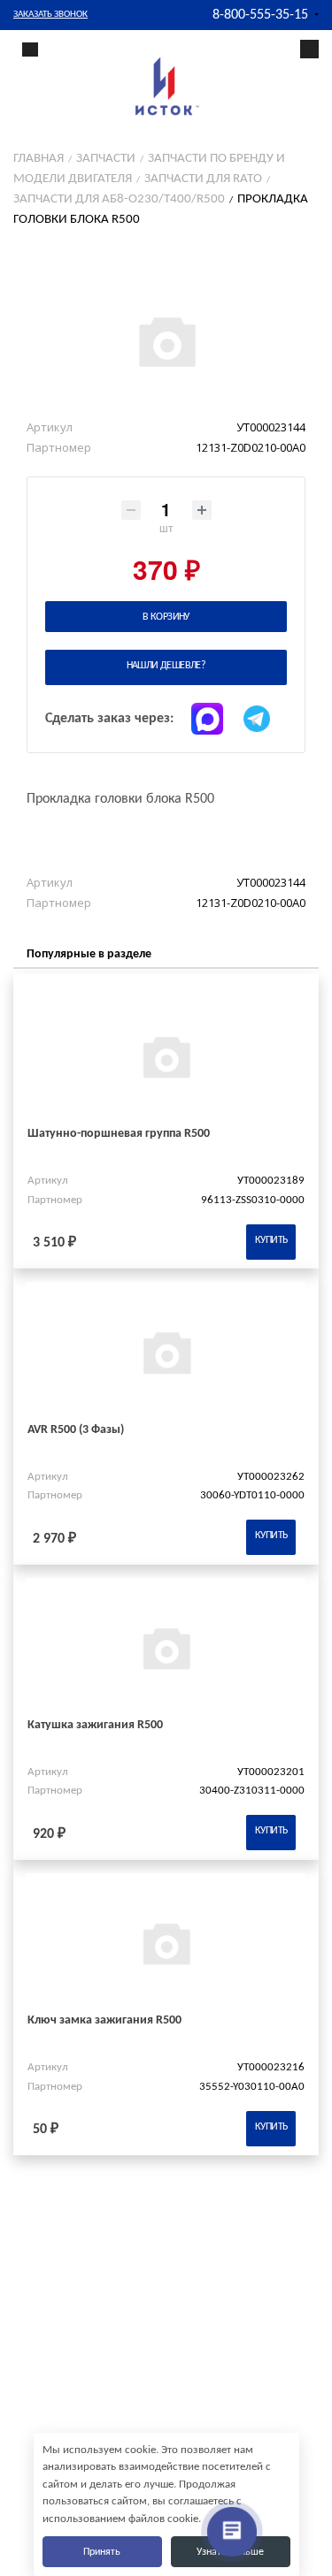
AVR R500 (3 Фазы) (76, 1430)
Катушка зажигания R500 (95, 1725)
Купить (271, 1240)
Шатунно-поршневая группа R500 (119, 1134)
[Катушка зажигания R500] (166, 1647)
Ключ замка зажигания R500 (104, 2020)
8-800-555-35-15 (260, 15)
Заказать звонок (50, 15)
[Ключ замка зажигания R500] (166, 1943)
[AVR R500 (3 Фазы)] (166, 1351)
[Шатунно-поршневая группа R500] (166, 1056)
